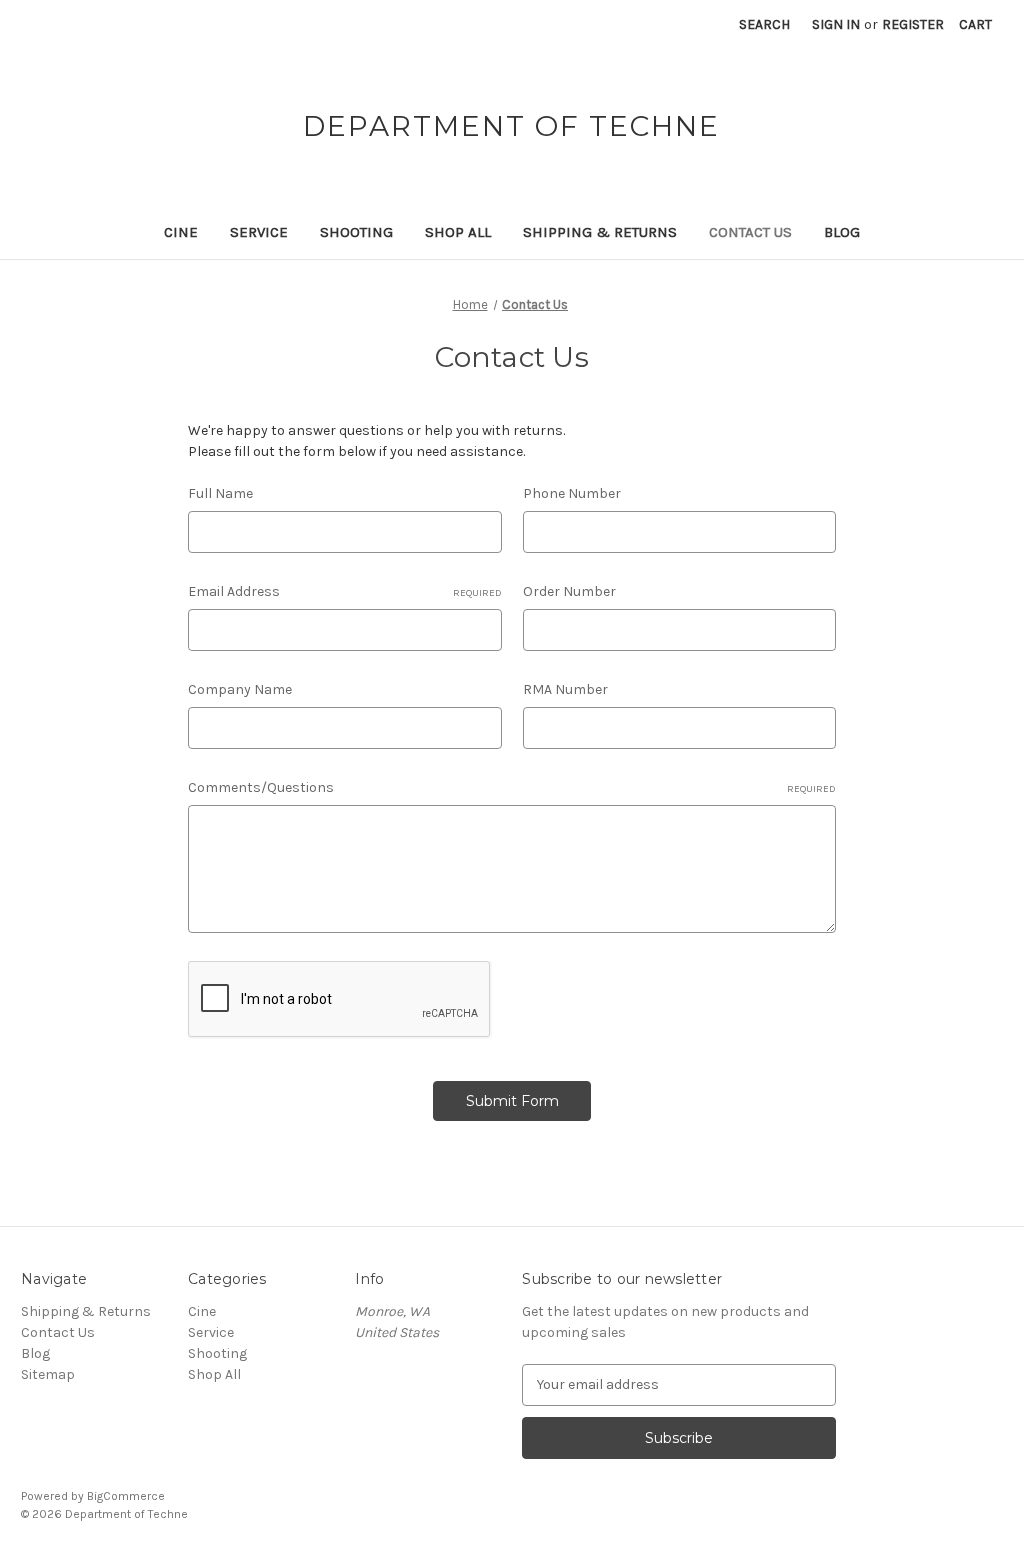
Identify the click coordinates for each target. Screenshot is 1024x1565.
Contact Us (750, 232)
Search (764, 24)
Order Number (569, 591)
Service (259, 232)
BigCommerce (126, 1496)
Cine (181, 232)
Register (913, 24)
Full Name (220, 493)
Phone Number (572, 493)
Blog (842, 232)
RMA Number (565, 689)
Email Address (344, 591)
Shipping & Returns (600, 232)
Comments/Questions (512, 787)
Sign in (836, 24)
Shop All (458, 232)
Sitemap (48, 1374)
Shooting (356, 232)
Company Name (240, 689)
